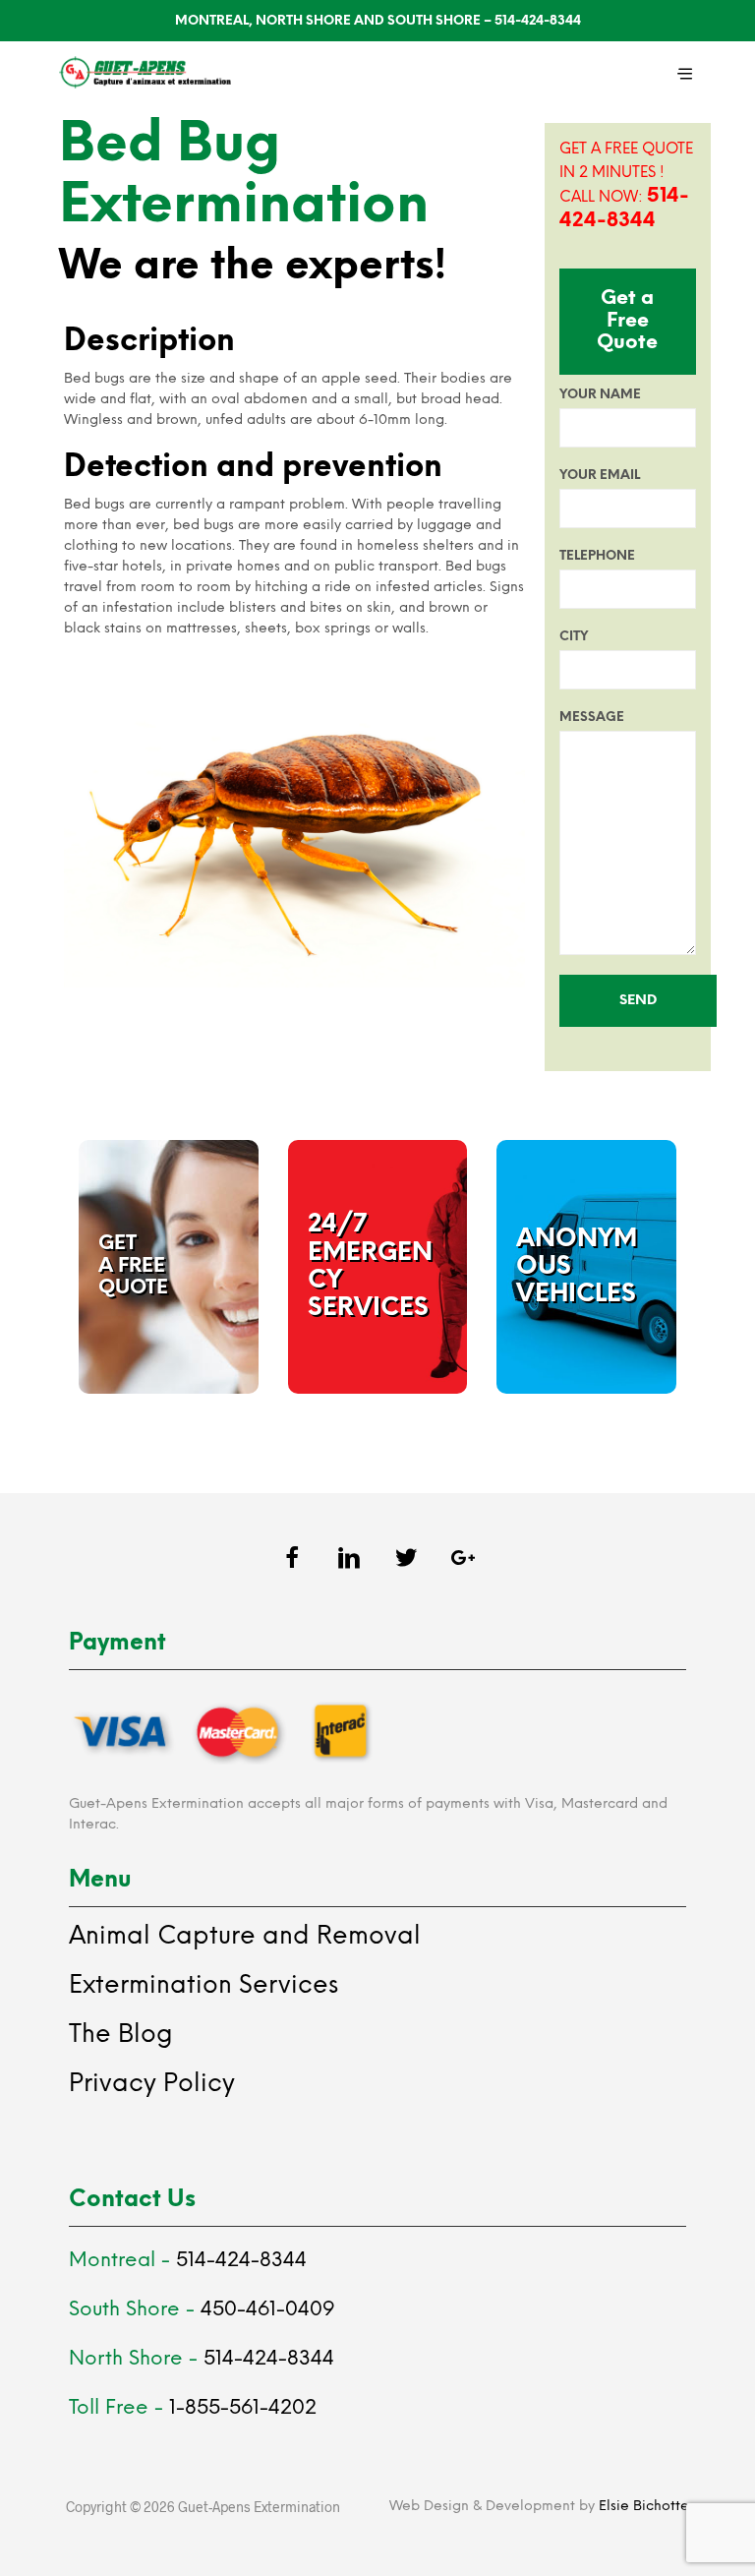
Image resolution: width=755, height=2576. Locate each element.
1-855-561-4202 (243, 2408)
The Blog (121, 2035)
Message (592, 718)
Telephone (597, 556)
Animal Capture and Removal (245, 1937)
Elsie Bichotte (644, 2507)
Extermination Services (203, 1986)
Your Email (600, 476)
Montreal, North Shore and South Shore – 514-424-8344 (378, 21)
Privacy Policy (152, 2084)
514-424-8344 (241, 2261)
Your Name (600, 395)
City (574, 637)
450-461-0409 (268, 2310)
